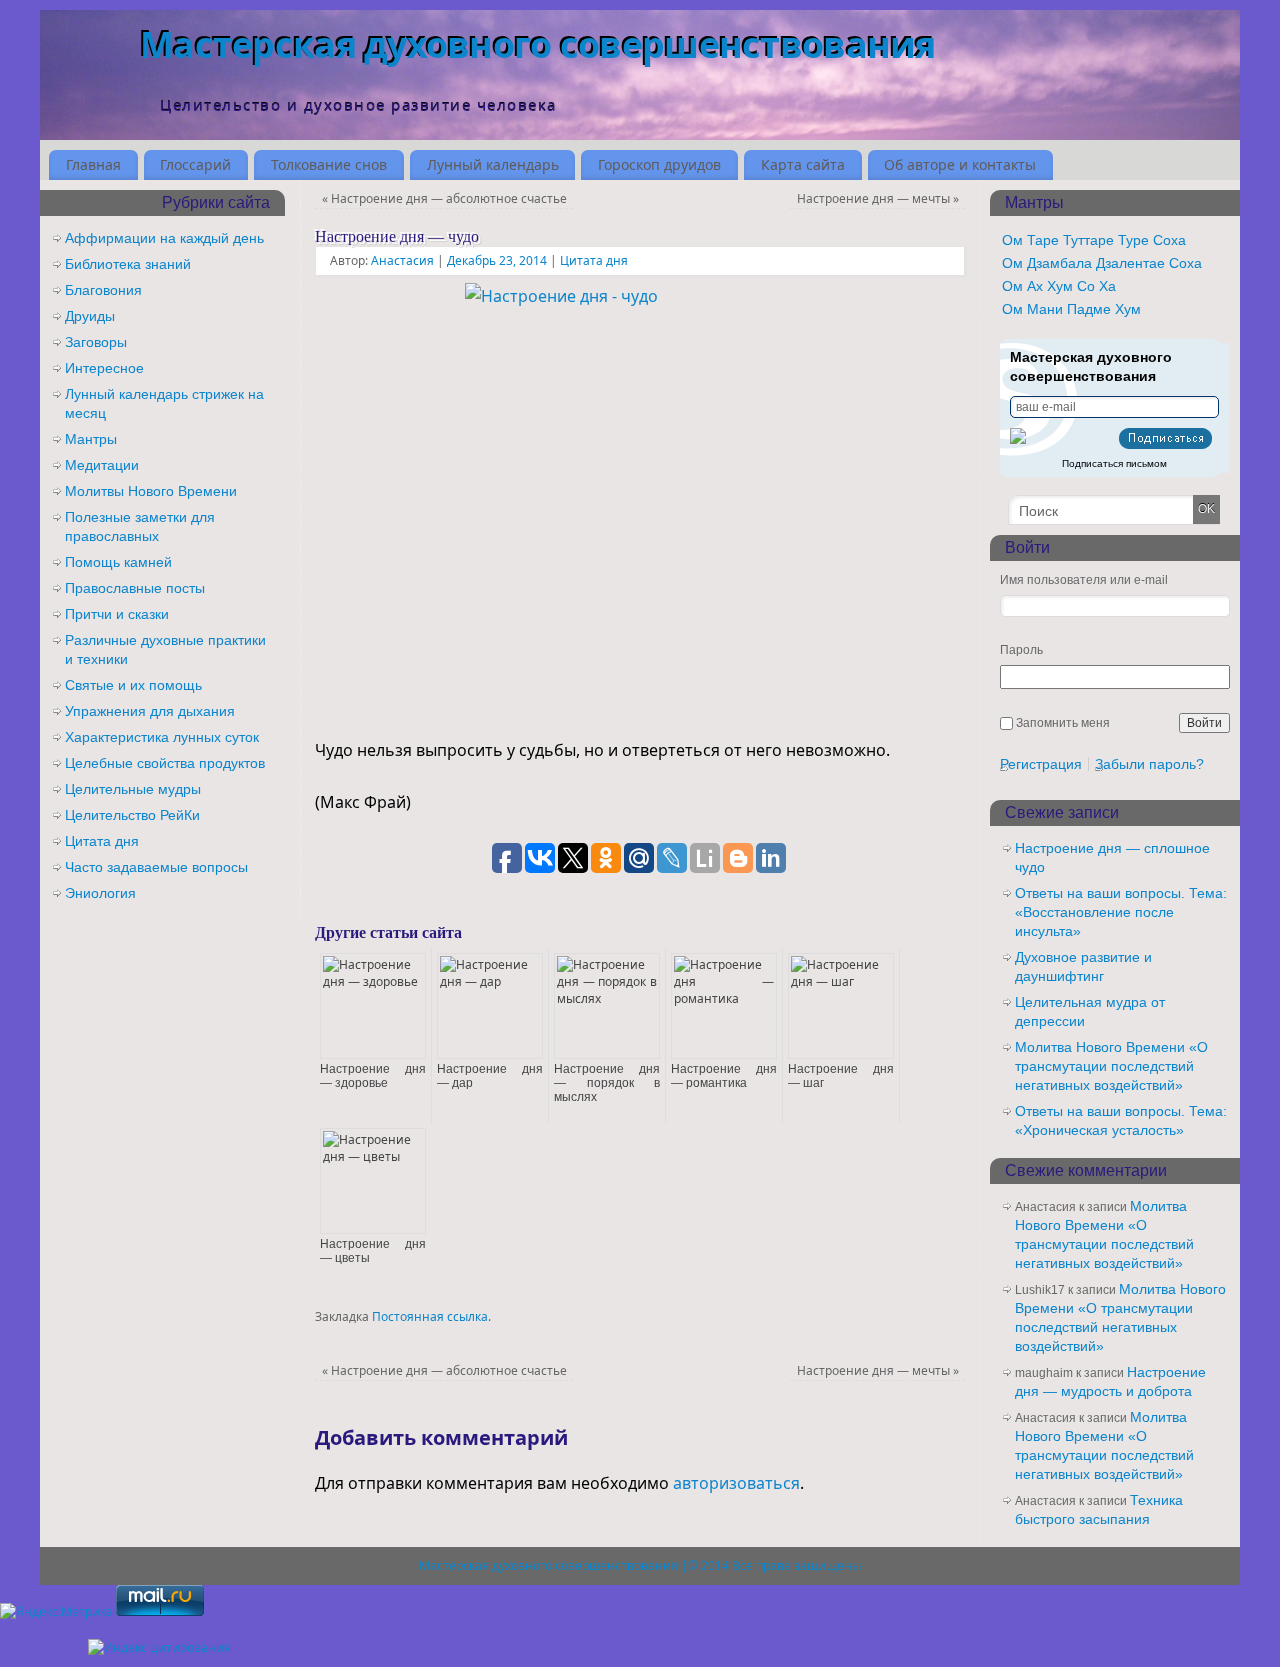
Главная (93, 164)
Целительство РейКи (132, 815)
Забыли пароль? (1149, 764)
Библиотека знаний (128, 264)
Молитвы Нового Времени (151, 491)
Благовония (103, 290)
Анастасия (402, 260)
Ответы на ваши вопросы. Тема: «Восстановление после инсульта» (1121, 912)
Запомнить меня (1063, 723)
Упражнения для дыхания (150, 711)
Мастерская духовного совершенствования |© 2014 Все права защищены (640, 1565)
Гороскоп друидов (659, 164)
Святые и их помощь (133, 685)
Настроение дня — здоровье (373, 1076)
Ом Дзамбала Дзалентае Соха (1102, 263)
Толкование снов (329, 164)
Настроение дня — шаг (841, 1076)
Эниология (100, 893)
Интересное (104, 368)
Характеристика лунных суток (162, 737)
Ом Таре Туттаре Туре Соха (1094, 240)
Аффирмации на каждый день (164, 238)
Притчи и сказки (117, 614)
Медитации (102, 465)
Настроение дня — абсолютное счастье (444, 198)
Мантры (91, 439)
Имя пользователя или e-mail (1084, 580)
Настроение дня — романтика (724, 1076)
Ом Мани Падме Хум (1071, 309)
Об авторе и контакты (960, 164)
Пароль (1021, 650)
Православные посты (135, 588)
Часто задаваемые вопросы (156, 867)
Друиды (90, 316)
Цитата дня (594, 260)
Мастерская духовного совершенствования (538, 44)
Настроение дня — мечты (878, 198)
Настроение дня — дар (490, 1076)
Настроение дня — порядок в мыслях (607, 1083)
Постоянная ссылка (430, 1316)
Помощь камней (118, 562)
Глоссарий (195, 164)
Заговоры (96, 342)
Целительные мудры (133, 789)
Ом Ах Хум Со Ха (1059, 286)
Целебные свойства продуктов (165, 763)
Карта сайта (803, 164)
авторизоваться (736, 1483)
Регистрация (1041, 764)
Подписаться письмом (1114, 463)
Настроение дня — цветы (373, 1251)
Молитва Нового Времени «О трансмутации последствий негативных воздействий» (1111, 1066)
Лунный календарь (493, 164)
